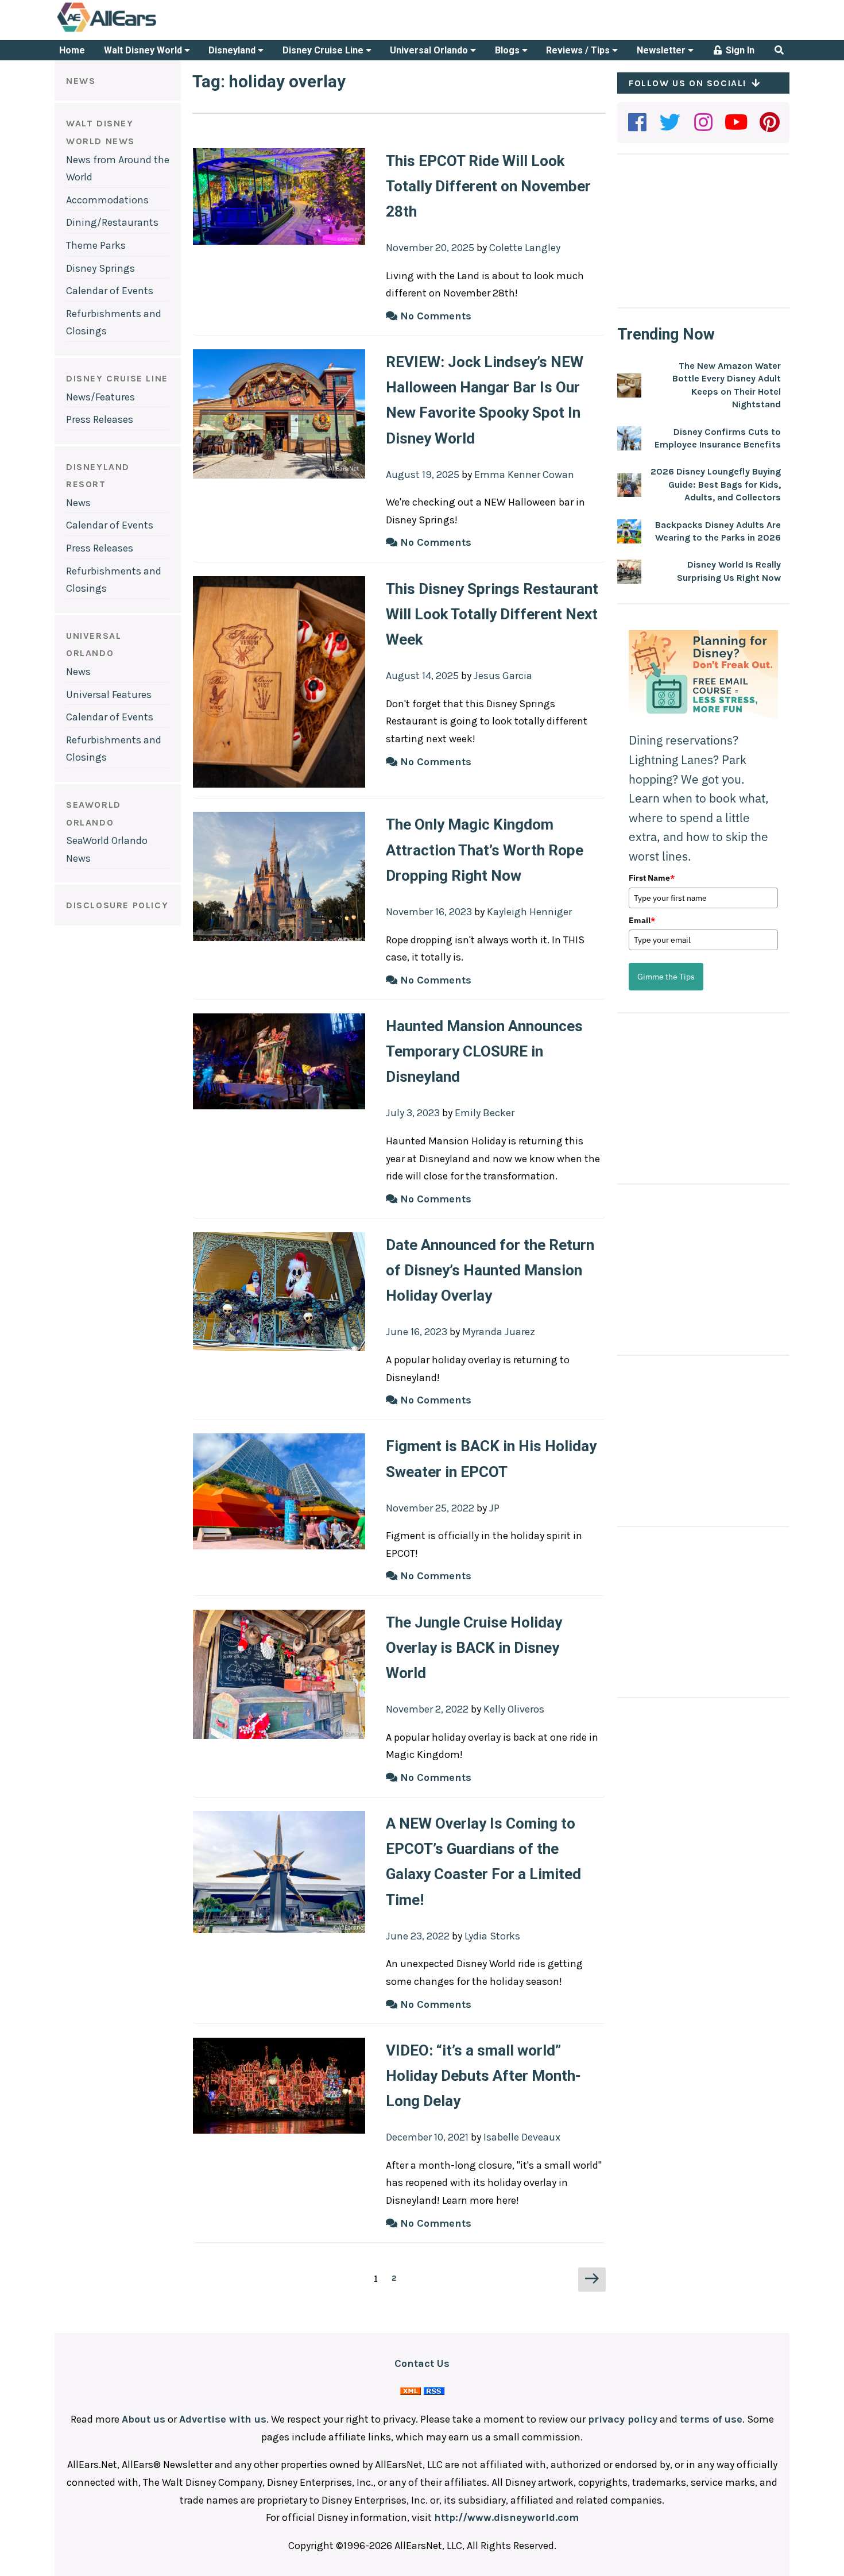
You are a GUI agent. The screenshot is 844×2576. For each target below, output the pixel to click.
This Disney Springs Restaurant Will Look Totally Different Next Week (492, 614)
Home (72, 50)
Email (642, 920)
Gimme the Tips (666, 977)
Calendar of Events (110, 291)
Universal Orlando (430, 50)
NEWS (81, 81)
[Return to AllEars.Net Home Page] (142, 31)
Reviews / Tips (579, 50)
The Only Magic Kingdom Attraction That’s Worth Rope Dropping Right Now (485, 850)
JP (494, 1508)
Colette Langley (525, 248)
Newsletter (662, 50)
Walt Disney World (144, 50)
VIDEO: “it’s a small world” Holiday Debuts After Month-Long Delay (483, 2076)
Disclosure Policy (117, 905)
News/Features (100, 397)
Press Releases (100, 419)
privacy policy (623, 2419)
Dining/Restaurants (112, 222)
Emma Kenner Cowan (524, 475)
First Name (652, 878)
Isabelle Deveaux (522, 2137)
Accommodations (107, 200)
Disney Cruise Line (324, 50)
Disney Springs (100, 268)
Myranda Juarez (499, 1332)
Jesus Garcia (503, 676)
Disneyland (233, 50)
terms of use (711, 2419)
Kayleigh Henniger (529, 912)
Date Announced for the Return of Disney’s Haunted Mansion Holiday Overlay (490, 1270)
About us (144, 2419)
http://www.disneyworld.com (506, 2517)
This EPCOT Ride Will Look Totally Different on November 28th (488, 186)
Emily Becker (485, 1113)
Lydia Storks (492, 1936)
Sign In (739, 50)
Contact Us (422, 2363)
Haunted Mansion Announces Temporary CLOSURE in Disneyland (484, 1051)
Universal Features (109, 695)
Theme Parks (96, 245)
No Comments (434, 316)
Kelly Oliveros (514, 1709)
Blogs (508, 50)
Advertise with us (223, 2419)
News (78, 503)
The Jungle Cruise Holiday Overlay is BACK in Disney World (474, 1648)
